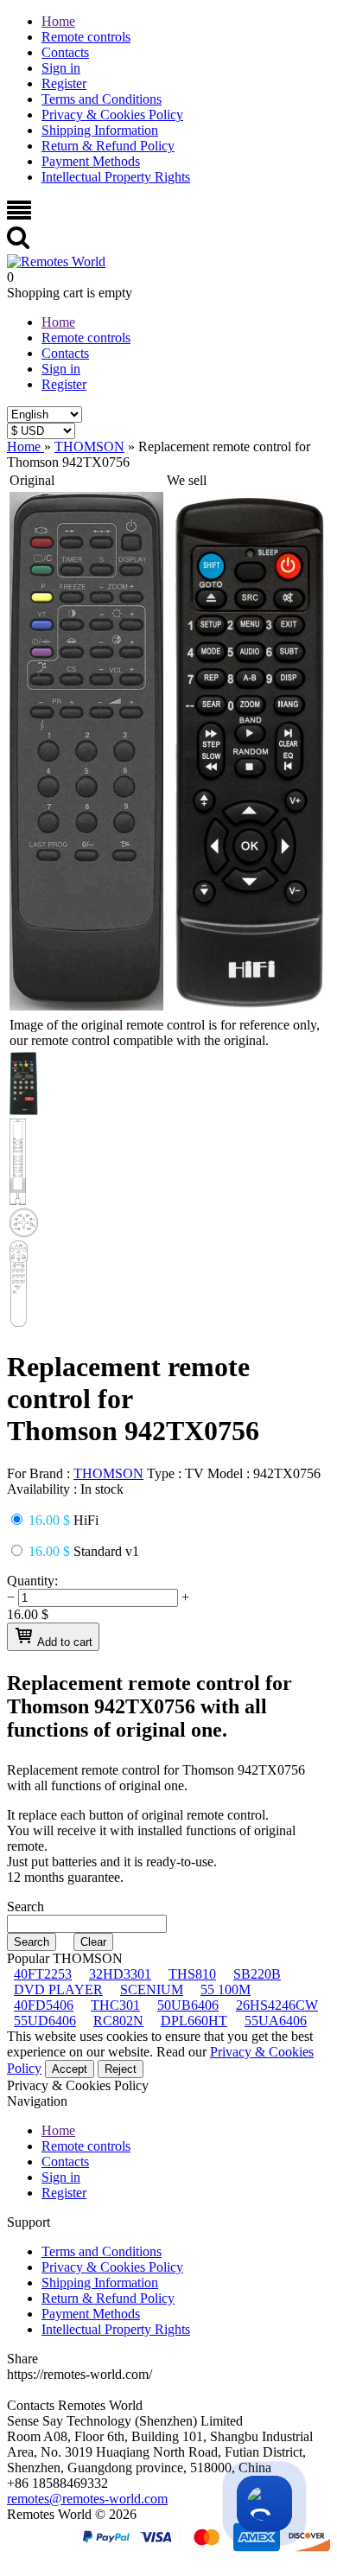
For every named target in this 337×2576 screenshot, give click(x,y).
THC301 (115, 2005)
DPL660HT (194, 2021)
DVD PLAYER (58, 1989)
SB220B (257, 1974)
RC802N (118, 2021)
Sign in (61, 68)
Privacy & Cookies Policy (112, 115)
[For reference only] (86, 1006)
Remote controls (86, 37)
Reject (121, 2069)
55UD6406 (45, 2021)
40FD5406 (44, 2005)
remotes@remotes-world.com (87, 2499)
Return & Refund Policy (108, 146)
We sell (187, 480)
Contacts (65, 52)
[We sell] (249, 1006)
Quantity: (32, 1581)
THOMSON (108, 1473)
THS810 (192, 1974)
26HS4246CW (277, 2005)
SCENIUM (152, 1989)
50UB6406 (188, 2005)
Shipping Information (100, 130)
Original (32, 480)
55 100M (226, 1989)
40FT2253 (43, 1974)
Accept (70, 2069)
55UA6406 (276, 2021)
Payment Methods (91, 161)
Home (58, 21)
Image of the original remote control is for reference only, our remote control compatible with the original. (165, 1033)
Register (64, 83)
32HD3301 (120, 1974)
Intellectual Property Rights (116, 177)
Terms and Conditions (102, 99)
